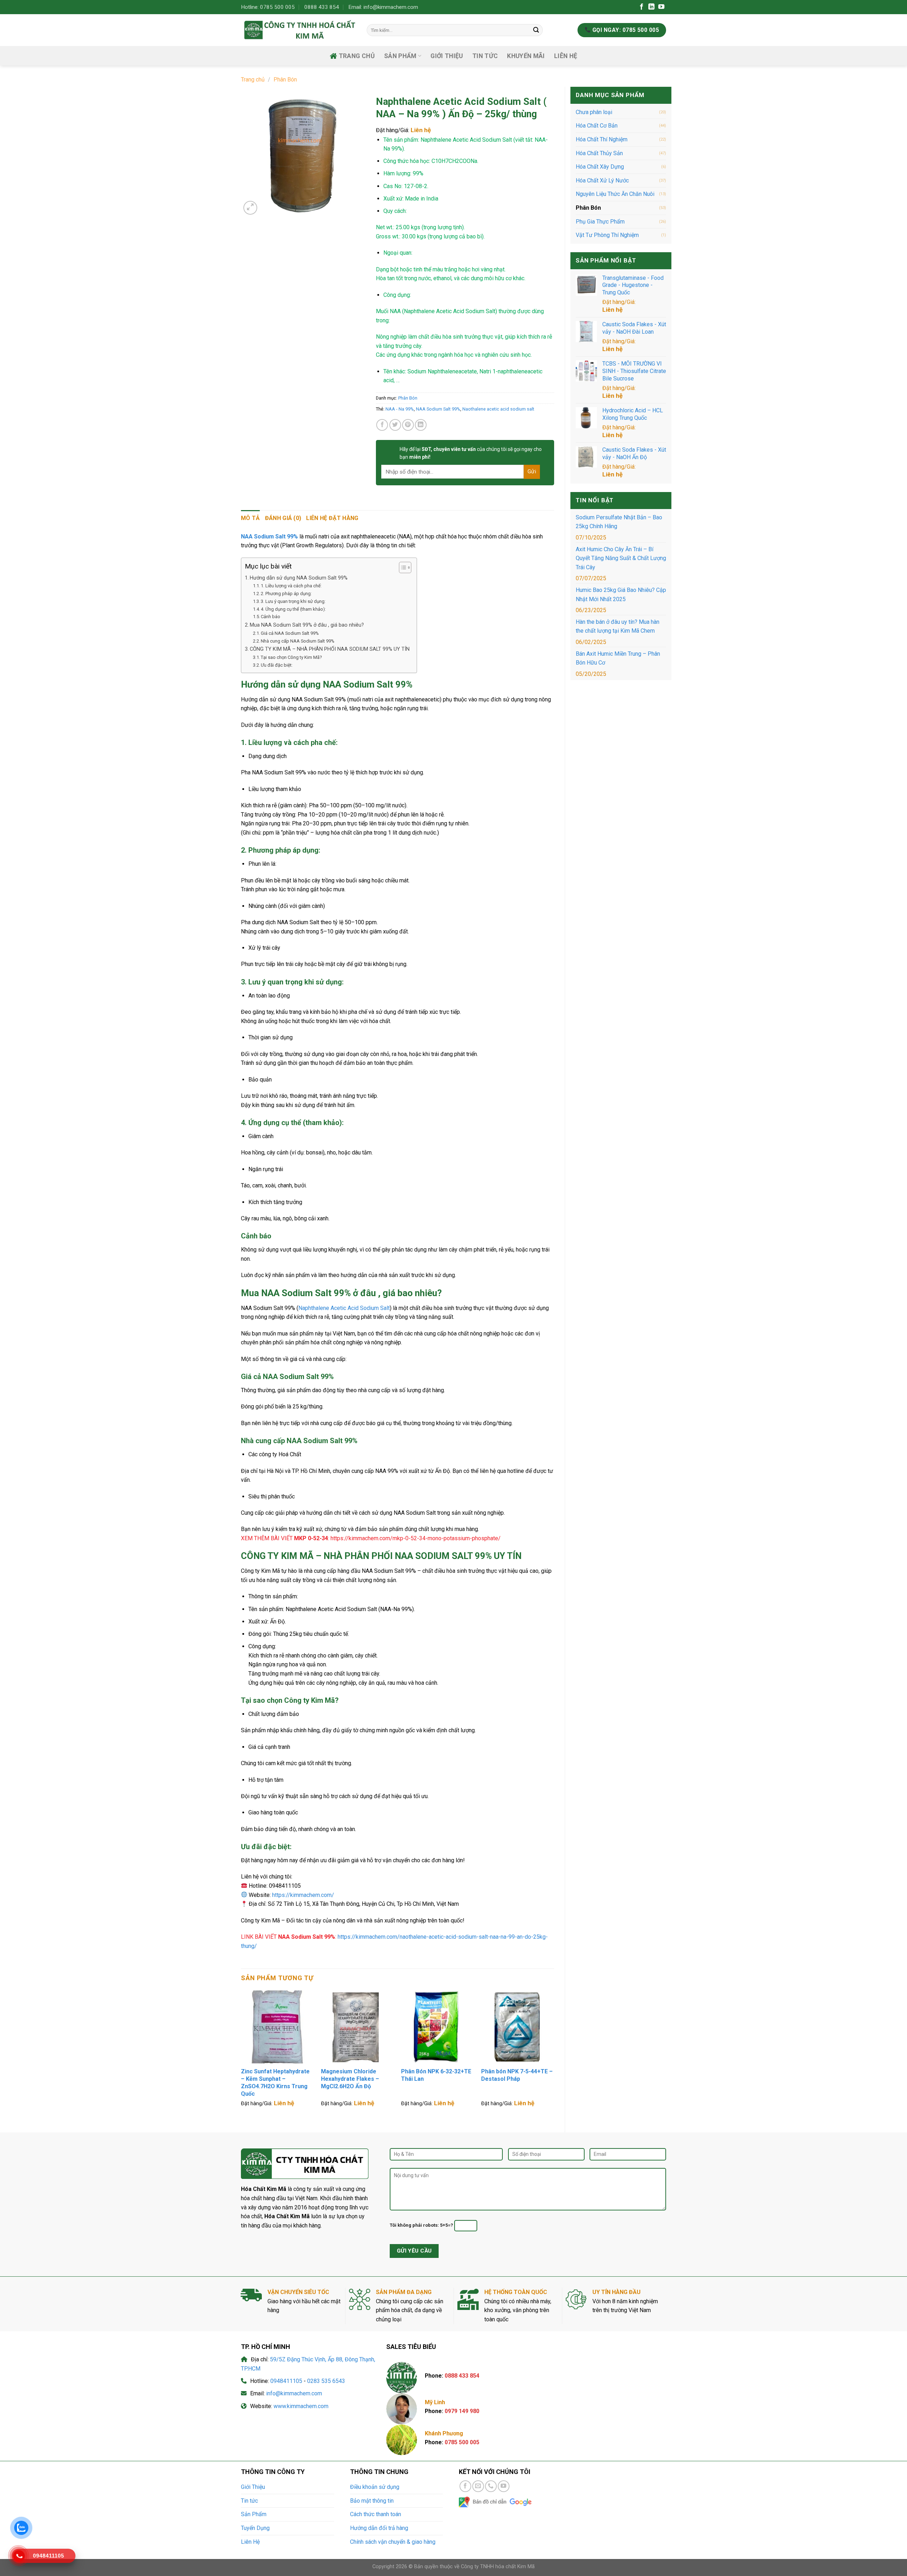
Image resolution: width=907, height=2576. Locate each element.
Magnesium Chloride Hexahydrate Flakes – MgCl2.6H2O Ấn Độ (350, 2079)
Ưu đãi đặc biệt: (277, 665)
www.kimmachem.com (301, 2406)
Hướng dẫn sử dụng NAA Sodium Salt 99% (299, 578)
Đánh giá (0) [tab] (283, 518)
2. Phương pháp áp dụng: (286, 594)
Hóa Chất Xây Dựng (600, 167)
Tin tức (485, 56)
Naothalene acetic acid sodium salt (498, 409)
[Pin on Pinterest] (408, 425)
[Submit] (536, 30)
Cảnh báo (271, 617)
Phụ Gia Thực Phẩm (600, 222)
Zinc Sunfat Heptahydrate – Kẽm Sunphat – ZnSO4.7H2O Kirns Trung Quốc (275, 2082)
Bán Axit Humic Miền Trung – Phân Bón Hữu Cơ (618, 658)
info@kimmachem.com (294, 2393)
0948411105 (286, 2381)
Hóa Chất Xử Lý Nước (602, 180)
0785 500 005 (462, 2442)
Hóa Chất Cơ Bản (597, 126)
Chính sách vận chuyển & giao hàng (393, 2542)
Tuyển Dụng (255, 2528)
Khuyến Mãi (526, 56)
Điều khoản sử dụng (375, 2487)
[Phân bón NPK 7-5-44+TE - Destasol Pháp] (518, 2027)
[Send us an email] (478, 2486)
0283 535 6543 (326, 2381)
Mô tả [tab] (250, 518)
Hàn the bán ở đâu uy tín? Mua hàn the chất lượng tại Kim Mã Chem (618, 626)
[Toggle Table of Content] (402, 567)
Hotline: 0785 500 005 (268, 7)
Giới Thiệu (447, 56)
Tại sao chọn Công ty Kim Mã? (291, 657)
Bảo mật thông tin (372, 2501)
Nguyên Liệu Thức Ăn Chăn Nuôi (615, 194)
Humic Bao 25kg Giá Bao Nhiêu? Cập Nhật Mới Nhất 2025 (621, 595)
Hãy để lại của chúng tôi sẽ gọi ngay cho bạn (471, 453)
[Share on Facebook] (382, 425)
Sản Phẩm (254, 2514)
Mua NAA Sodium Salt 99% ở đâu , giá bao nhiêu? (307, 625)
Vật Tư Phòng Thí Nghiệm (607, 235)
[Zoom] (250, 208)
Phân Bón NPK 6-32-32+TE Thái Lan (436, 2075)
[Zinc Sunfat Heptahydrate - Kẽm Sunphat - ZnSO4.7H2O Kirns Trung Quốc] (277, 2027)
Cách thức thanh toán (376, 2514)
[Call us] (491, 2486)
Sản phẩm (400, 56)
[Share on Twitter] (395, 425)
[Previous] (241, 2055)
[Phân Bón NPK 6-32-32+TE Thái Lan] (438, 2027)
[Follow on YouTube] (661, 7)
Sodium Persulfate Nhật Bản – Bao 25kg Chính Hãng (619, 522)
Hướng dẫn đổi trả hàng (379, 2528)
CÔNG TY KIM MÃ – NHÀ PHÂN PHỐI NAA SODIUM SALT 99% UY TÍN (330, 649)
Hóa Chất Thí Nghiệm (602, 139)
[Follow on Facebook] (641, 7)
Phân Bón (285, 80)
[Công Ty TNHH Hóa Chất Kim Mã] (298, 30)
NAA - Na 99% (400, 409)
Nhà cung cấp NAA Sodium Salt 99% (298, 641)
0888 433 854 (322, 7)
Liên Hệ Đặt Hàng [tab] (332, 518)
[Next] (554, 2055)
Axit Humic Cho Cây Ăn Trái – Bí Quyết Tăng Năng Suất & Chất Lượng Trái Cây (621, 558)
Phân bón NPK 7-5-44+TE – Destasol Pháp (517, 2075)
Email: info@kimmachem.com (383, 7)
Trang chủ (357, 56)
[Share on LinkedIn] (421, 425)
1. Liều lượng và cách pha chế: (291, 586)
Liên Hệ (566, 56)
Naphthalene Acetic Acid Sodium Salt (344, 1308)
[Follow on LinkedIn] (651, 7)
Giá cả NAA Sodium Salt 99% (290, 633)
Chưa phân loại (594, 112)
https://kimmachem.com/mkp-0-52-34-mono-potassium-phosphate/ (416, 1538)
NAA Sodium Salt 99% (438, 409)
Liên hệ (612, 310)
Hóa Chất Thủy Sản (599, 153)
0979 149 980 (462, 2411)
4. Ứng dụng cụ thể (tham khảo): (293, 609)
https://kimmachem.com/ (303, 1895)
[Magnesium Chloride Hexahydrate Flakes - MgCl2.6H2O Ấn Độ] (357, 2027)
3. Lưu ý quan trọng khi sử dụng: (293, 601)
